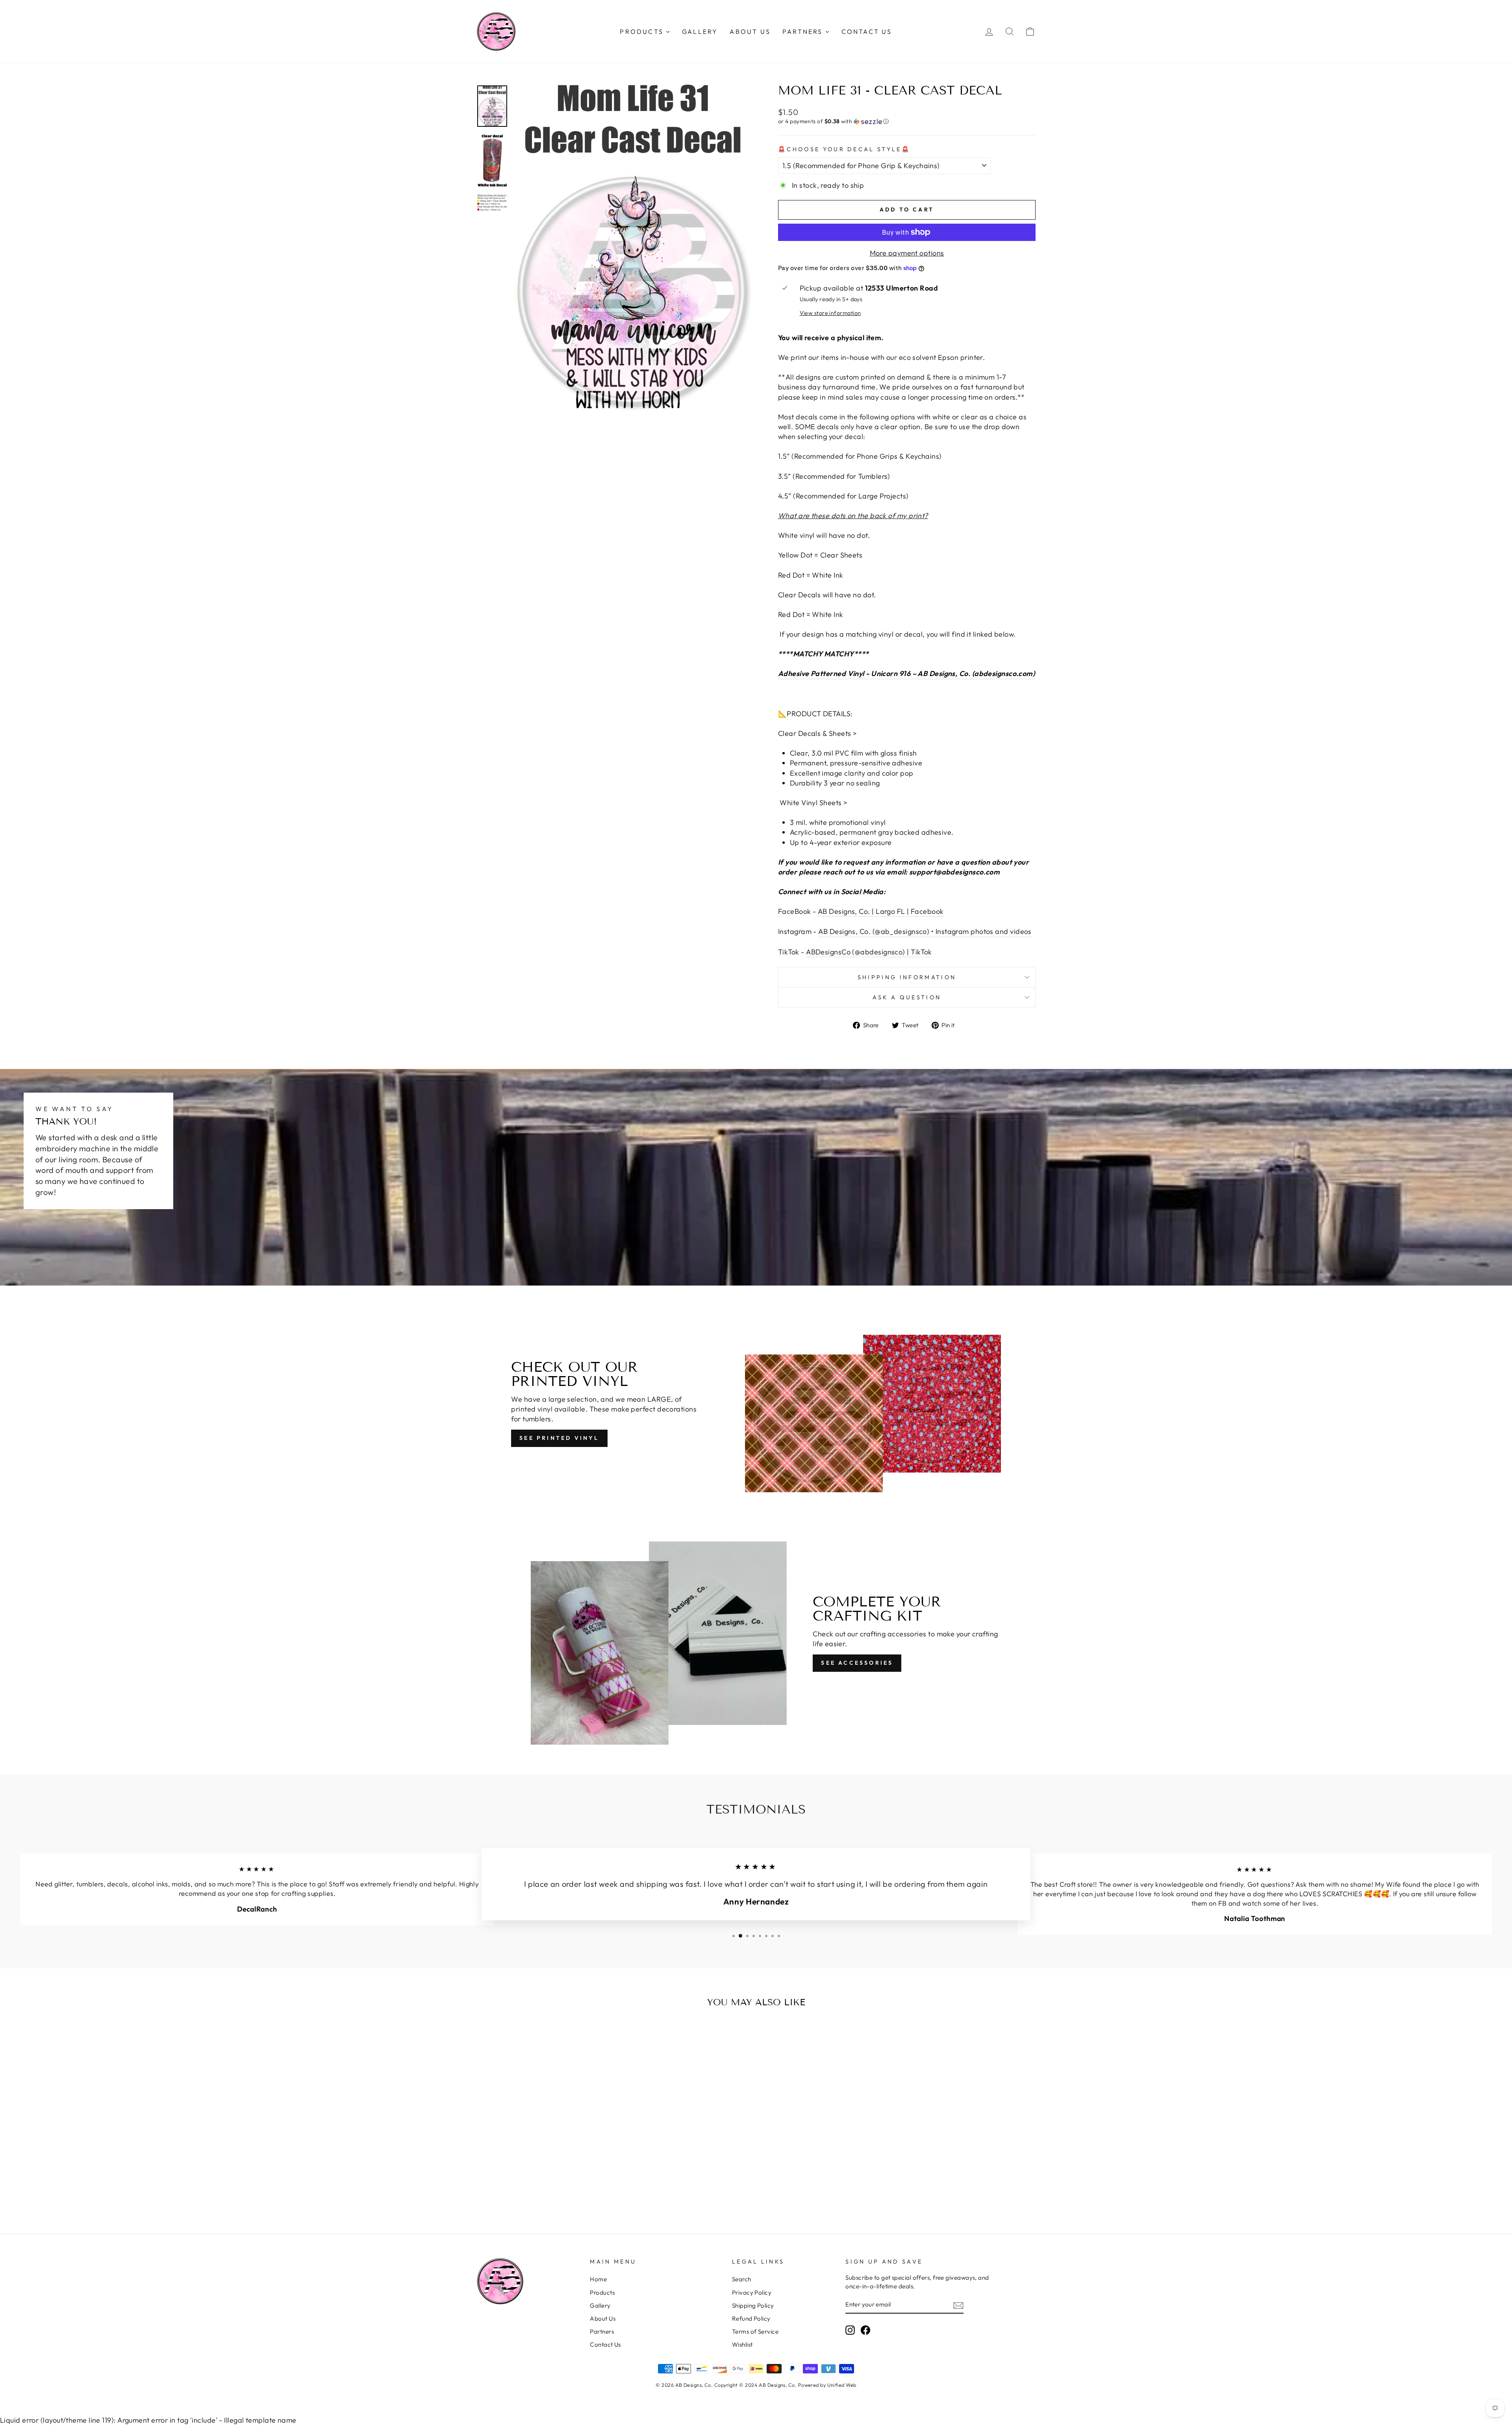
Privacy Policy (752, 2293)
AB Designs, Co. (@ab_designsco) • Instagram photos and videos (925, 931)
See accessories (857, 1663)
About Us (603, 2318)
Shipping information (907, 977)
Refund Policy (751, 2318)
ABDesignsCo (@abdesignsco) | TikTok (869, 952)
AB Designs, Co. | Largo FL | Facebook (881, 911)
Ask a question (907, 997)
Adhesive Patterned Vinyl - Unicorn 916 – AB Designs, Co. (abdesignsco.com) (906, 673)
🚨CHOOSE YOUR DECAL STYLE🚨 (844, 149)
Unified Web (842, 2385)
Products (602, 2293)
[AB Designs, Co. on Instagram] (850, 2330)
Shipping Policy (753, 2306)
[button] (907, 121)
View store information (830, 313)
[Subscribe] (958, 2305)
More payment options (907, 253)
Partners (602, 2331)
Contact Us (605, 2344)
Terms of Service (755, 2331)
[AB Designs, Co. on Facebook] (865, 2330)
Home (598, 2279)
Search (742, 2279)
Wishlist (742, 2344)
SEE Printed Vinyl (559, 1438)
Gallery (600, 2306)
